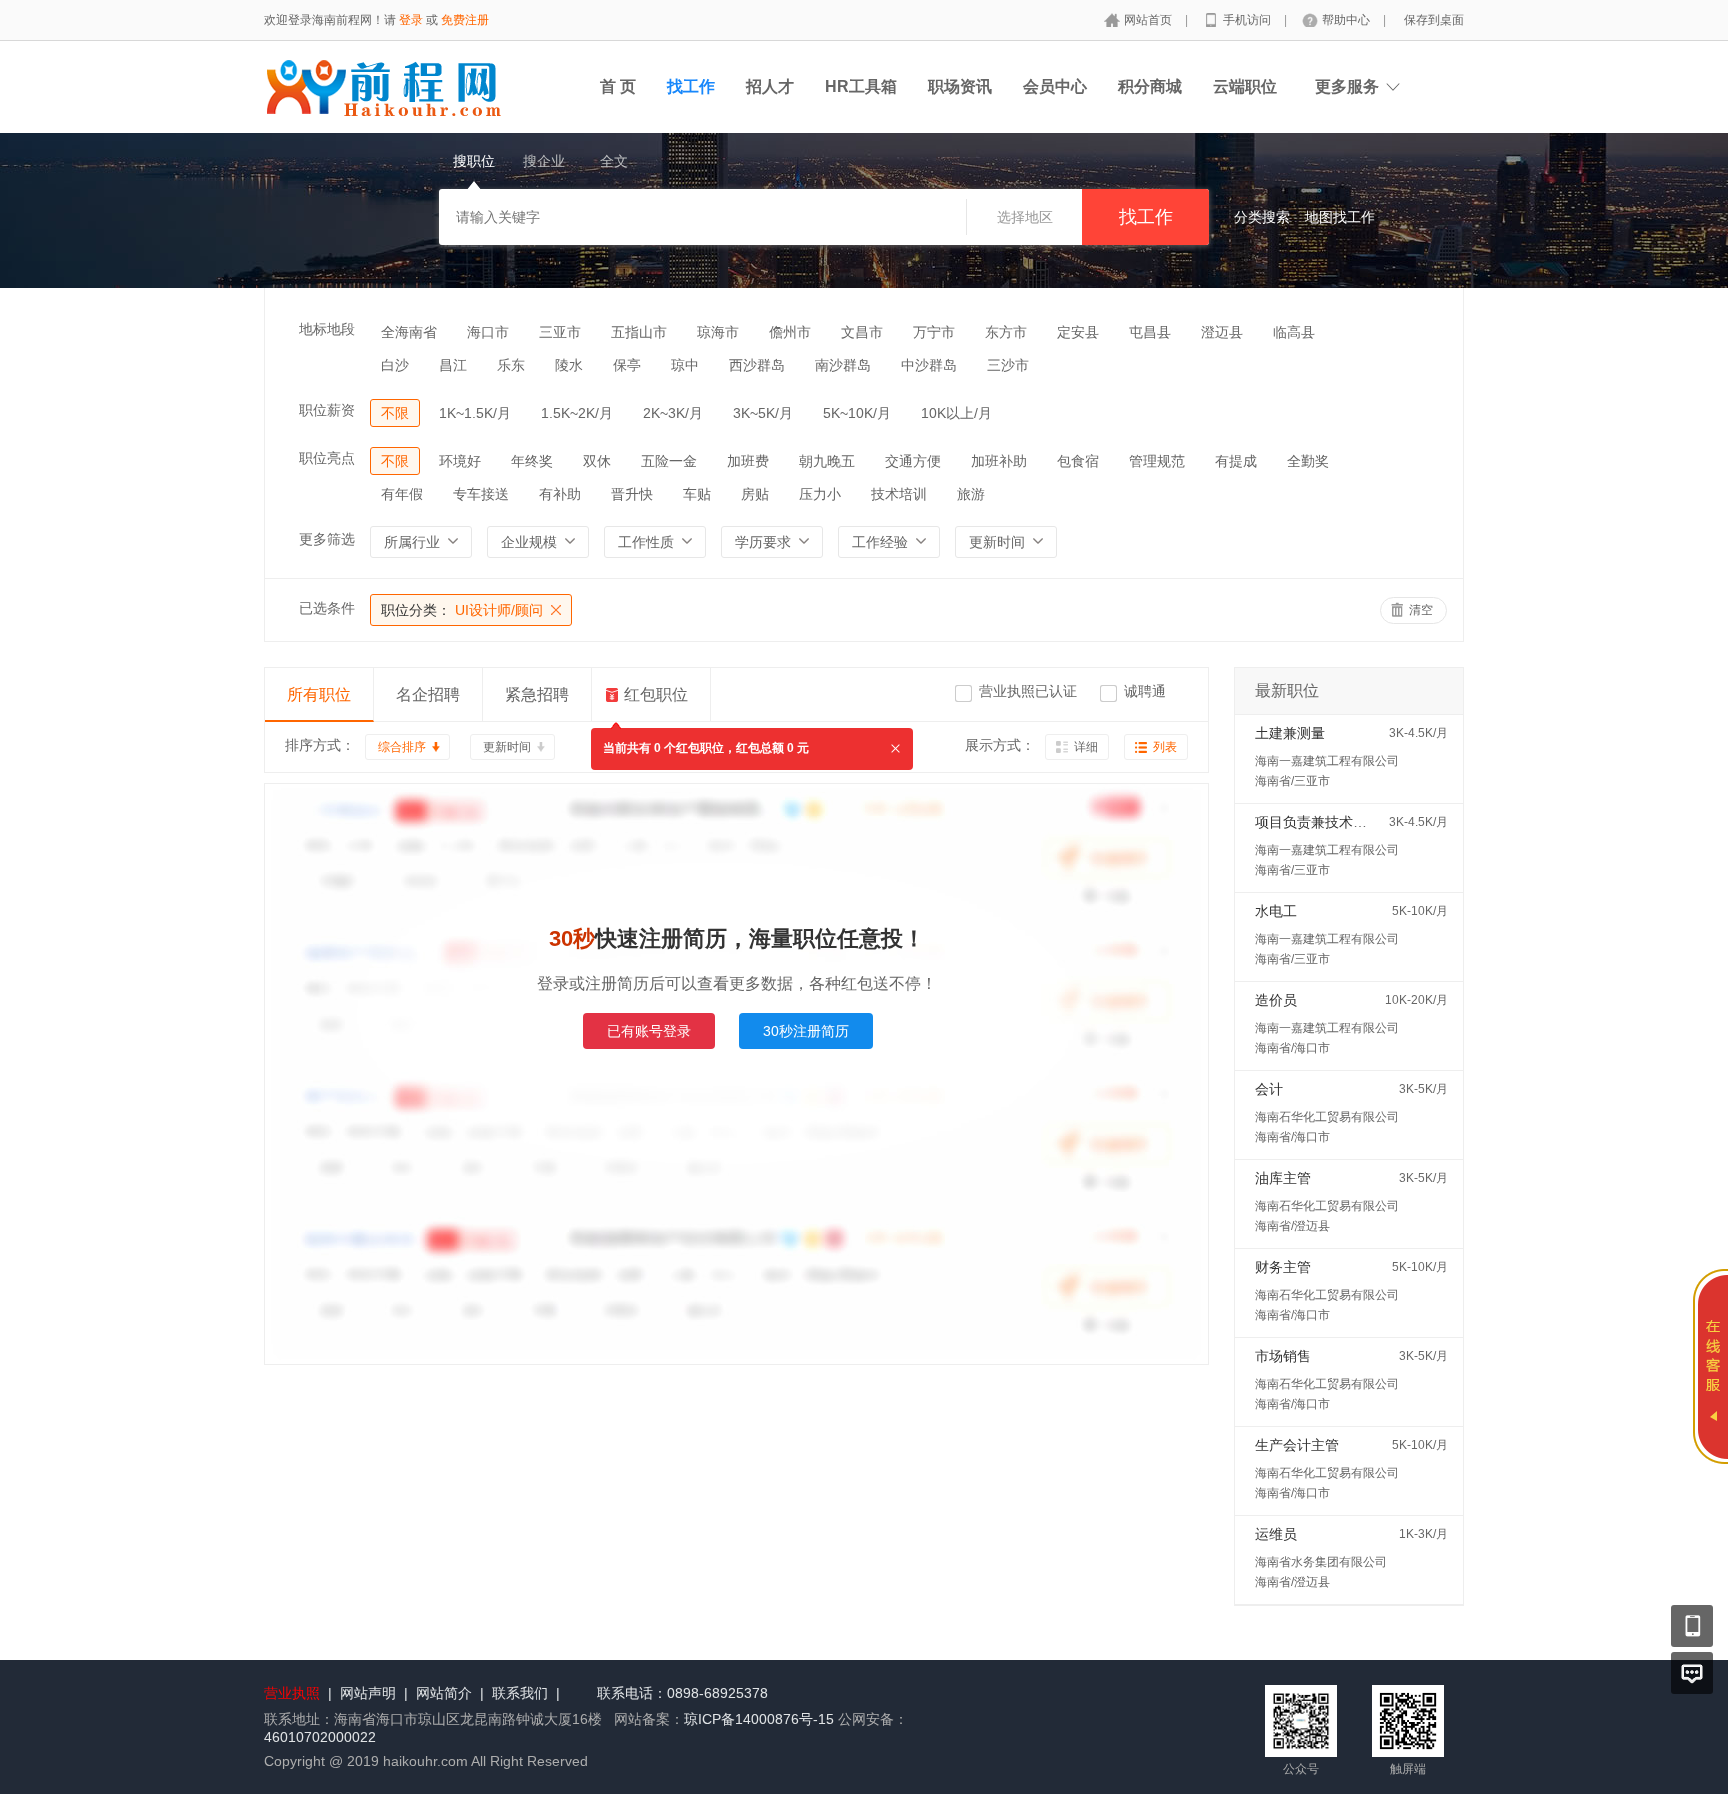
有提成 (1236, 461)
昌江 (453, 365)
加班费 (748, 461)
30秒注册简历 (806, 1031)
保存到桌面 (1434, 20)
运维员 (1276, 1534)
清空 (1421, 610)
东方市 (1006, 332)
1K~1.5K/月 (475, 413)
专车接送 (481, 494)
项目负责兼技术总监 (1318, 822)
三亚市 (560, 332)
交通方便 (913, 461)
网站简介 (444, 1693)
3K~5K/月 (763, 413)
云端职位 (1245, 86)
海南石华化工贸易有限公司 (1327, 1117)
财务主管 (1283, 1267)
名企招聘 (428, 694)
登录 (411, 20)
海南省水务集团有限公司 (1321, 1562)
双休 (597, 461)
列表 (1165, 747)
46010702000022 (320, 1737)
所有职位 (319, 694)
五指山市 (639, 332)
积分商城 (1150, 86)
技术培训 (899, 494)
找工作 (691, 86)
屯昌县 (1150, 332)
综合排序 (402, 747)
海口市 (488, 332)
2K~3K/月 (673, 413)
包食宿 (1078, 461)
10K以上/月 (956, 413)
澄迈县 (1222, 332)
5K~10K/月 (857, 413)
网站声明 (368, 1693)
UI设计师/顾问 (462, 610)
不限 (395, 413)
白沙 (395, 365)
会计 (1269, 1089)
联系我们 (520, 1693)
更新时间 (507, 747)
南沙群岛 (843, 365)
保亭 (627, 365)
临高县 (1294, 332)
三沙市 (1008, 365)
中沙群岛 (929, 365)
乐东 (511, 365)
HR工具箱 (861, 86)
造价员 (1276, 1000)
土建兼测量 (1290, 733)
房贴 (755, 494)
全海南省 (409, 332)
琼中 (685, 365)
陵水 (569, 365)
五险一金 (669, 461)
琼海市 (718, 332)
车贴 (697, 494)
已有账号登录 (649, 1031)
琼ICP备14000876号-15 (759, 1719)
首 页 (618, 86)
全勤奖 (1308, 461)
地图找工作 (1340, 217)
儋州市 (790, 332)
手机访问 (1248, 20)
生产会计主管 (1297, 1445)
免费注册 (465, 20)
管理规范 (1157, 461)
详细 (1086, 747)
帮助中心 (1347, 20)
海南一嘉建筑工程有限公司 (1327, 761)
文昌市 (862, 332)
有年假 (402, 494)
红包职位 (656, 694)
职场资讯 (960, 86)
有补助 (560, 494)
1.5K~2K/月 (577, 413)
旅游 (971, 494)
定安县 (1078, 332)
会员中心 (1055, 86)
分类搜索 (1262, 217)
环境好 (460, 461)
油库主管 (1283, 1178)
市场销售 (1283, 1356)
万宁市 (934, 332)
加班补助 (999, 461)
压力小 (820, 494)
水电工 (1276, 911)
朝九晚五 (827, 461)
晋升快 (632, 494)
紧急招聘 (537, 694)
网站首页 (1149, 20)
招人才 (770, 86)
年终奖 (532, 461)
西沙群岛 (757, 365)
